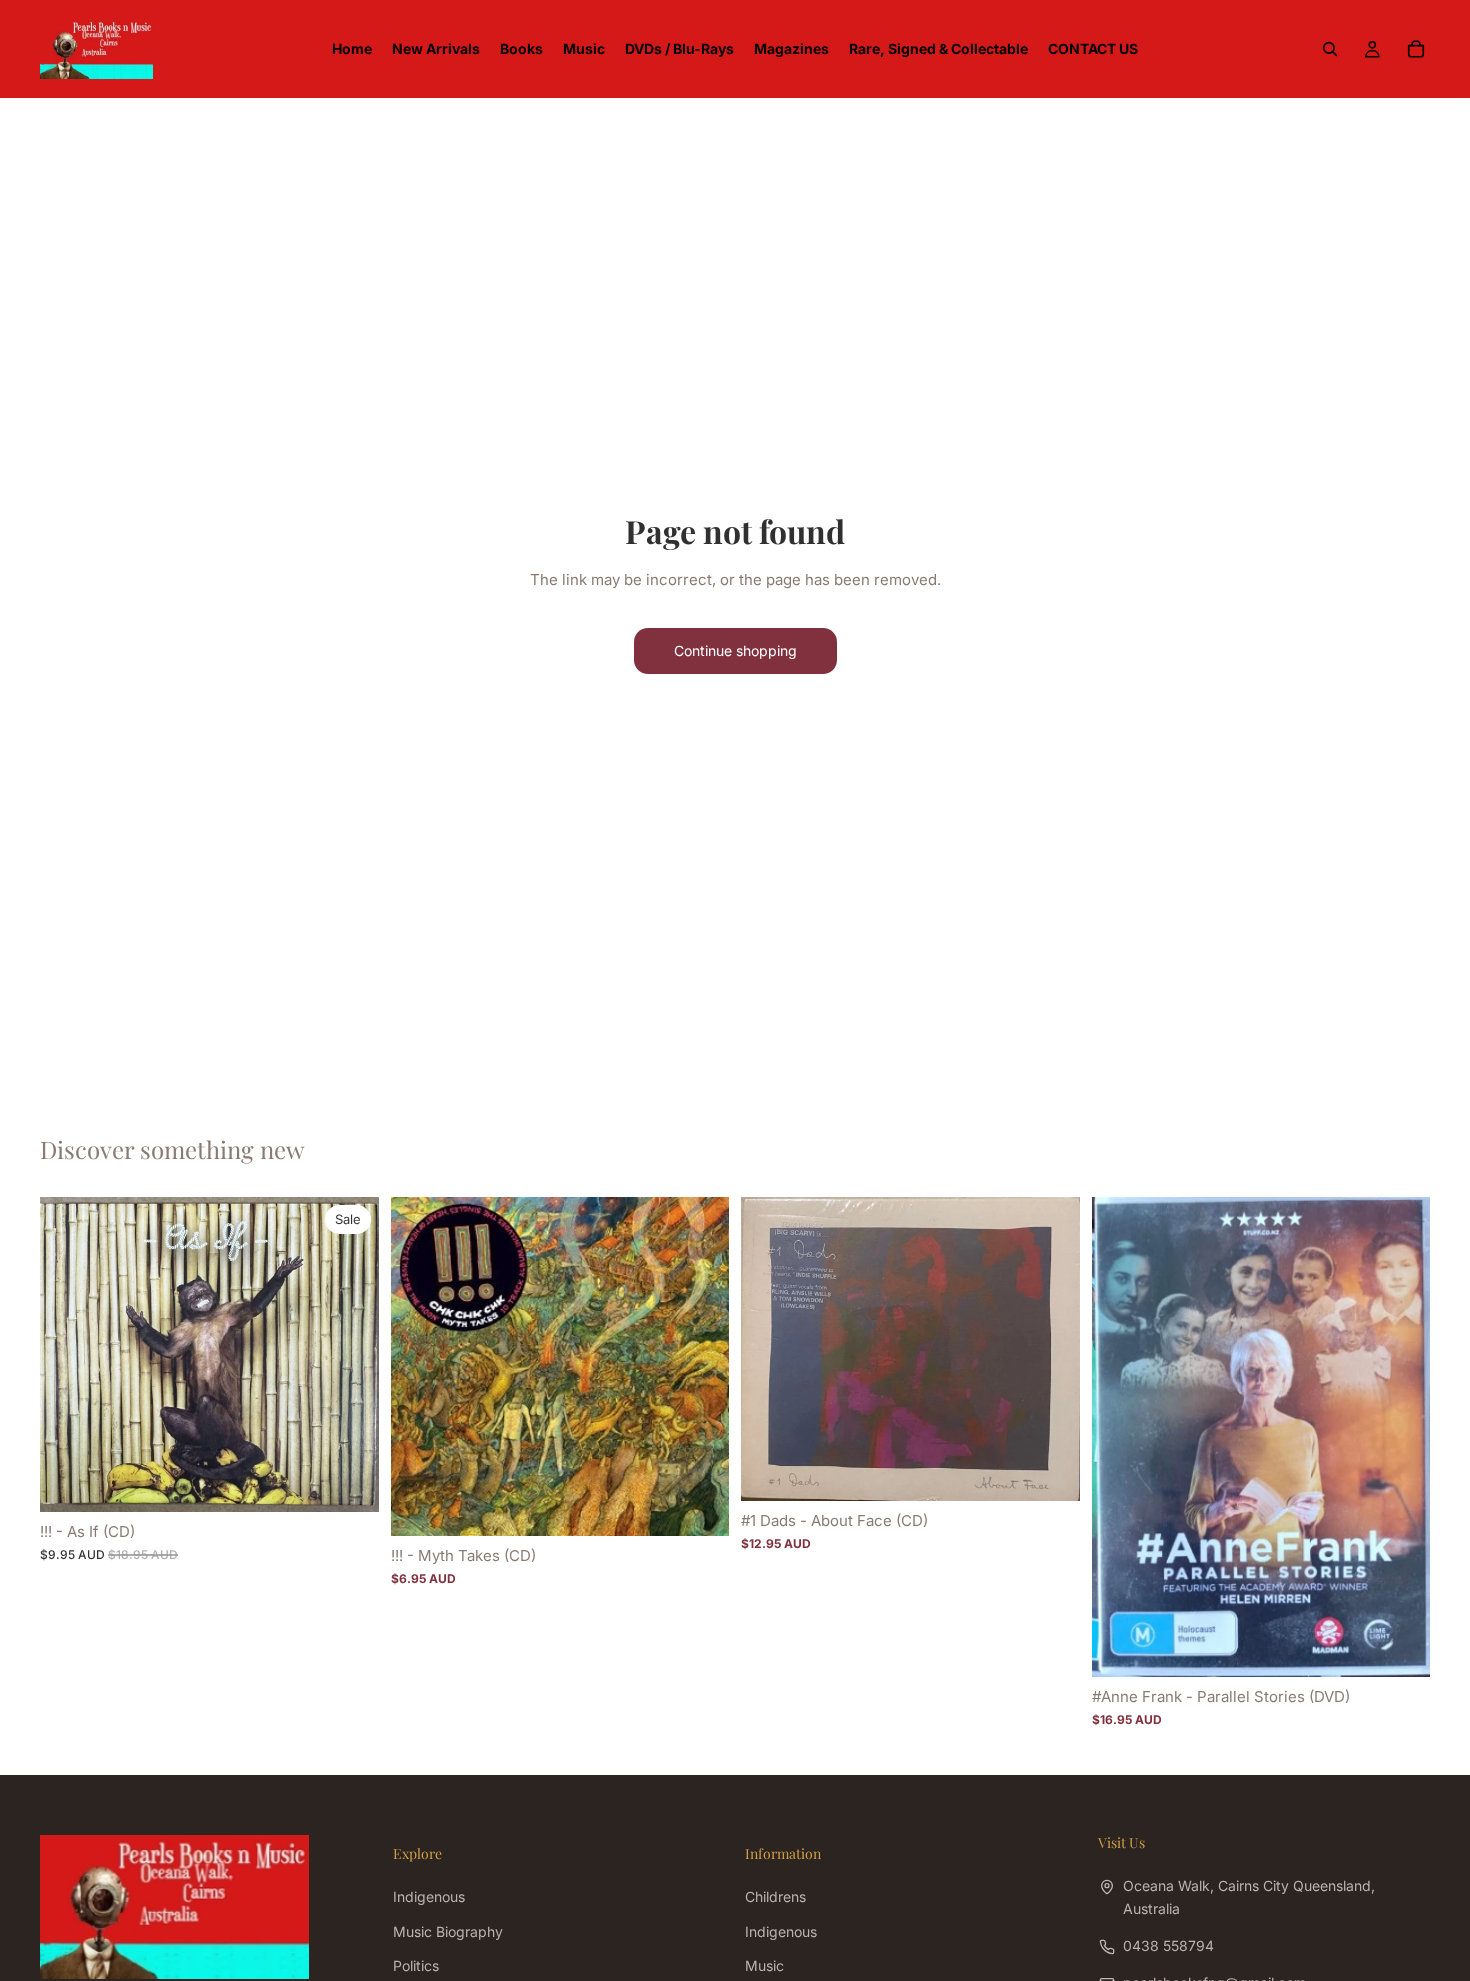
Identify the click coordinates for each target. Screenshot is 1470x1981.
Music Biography (448, 1931)
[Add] (348, 1481)
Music (764, 1965)
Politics (416, 1965)
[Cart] (1416, 49)
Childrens (775, 1897)
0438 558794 (1168, 1945)
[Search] (1330, 49)
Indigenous (429, 1897)
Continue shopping (735, 650)
